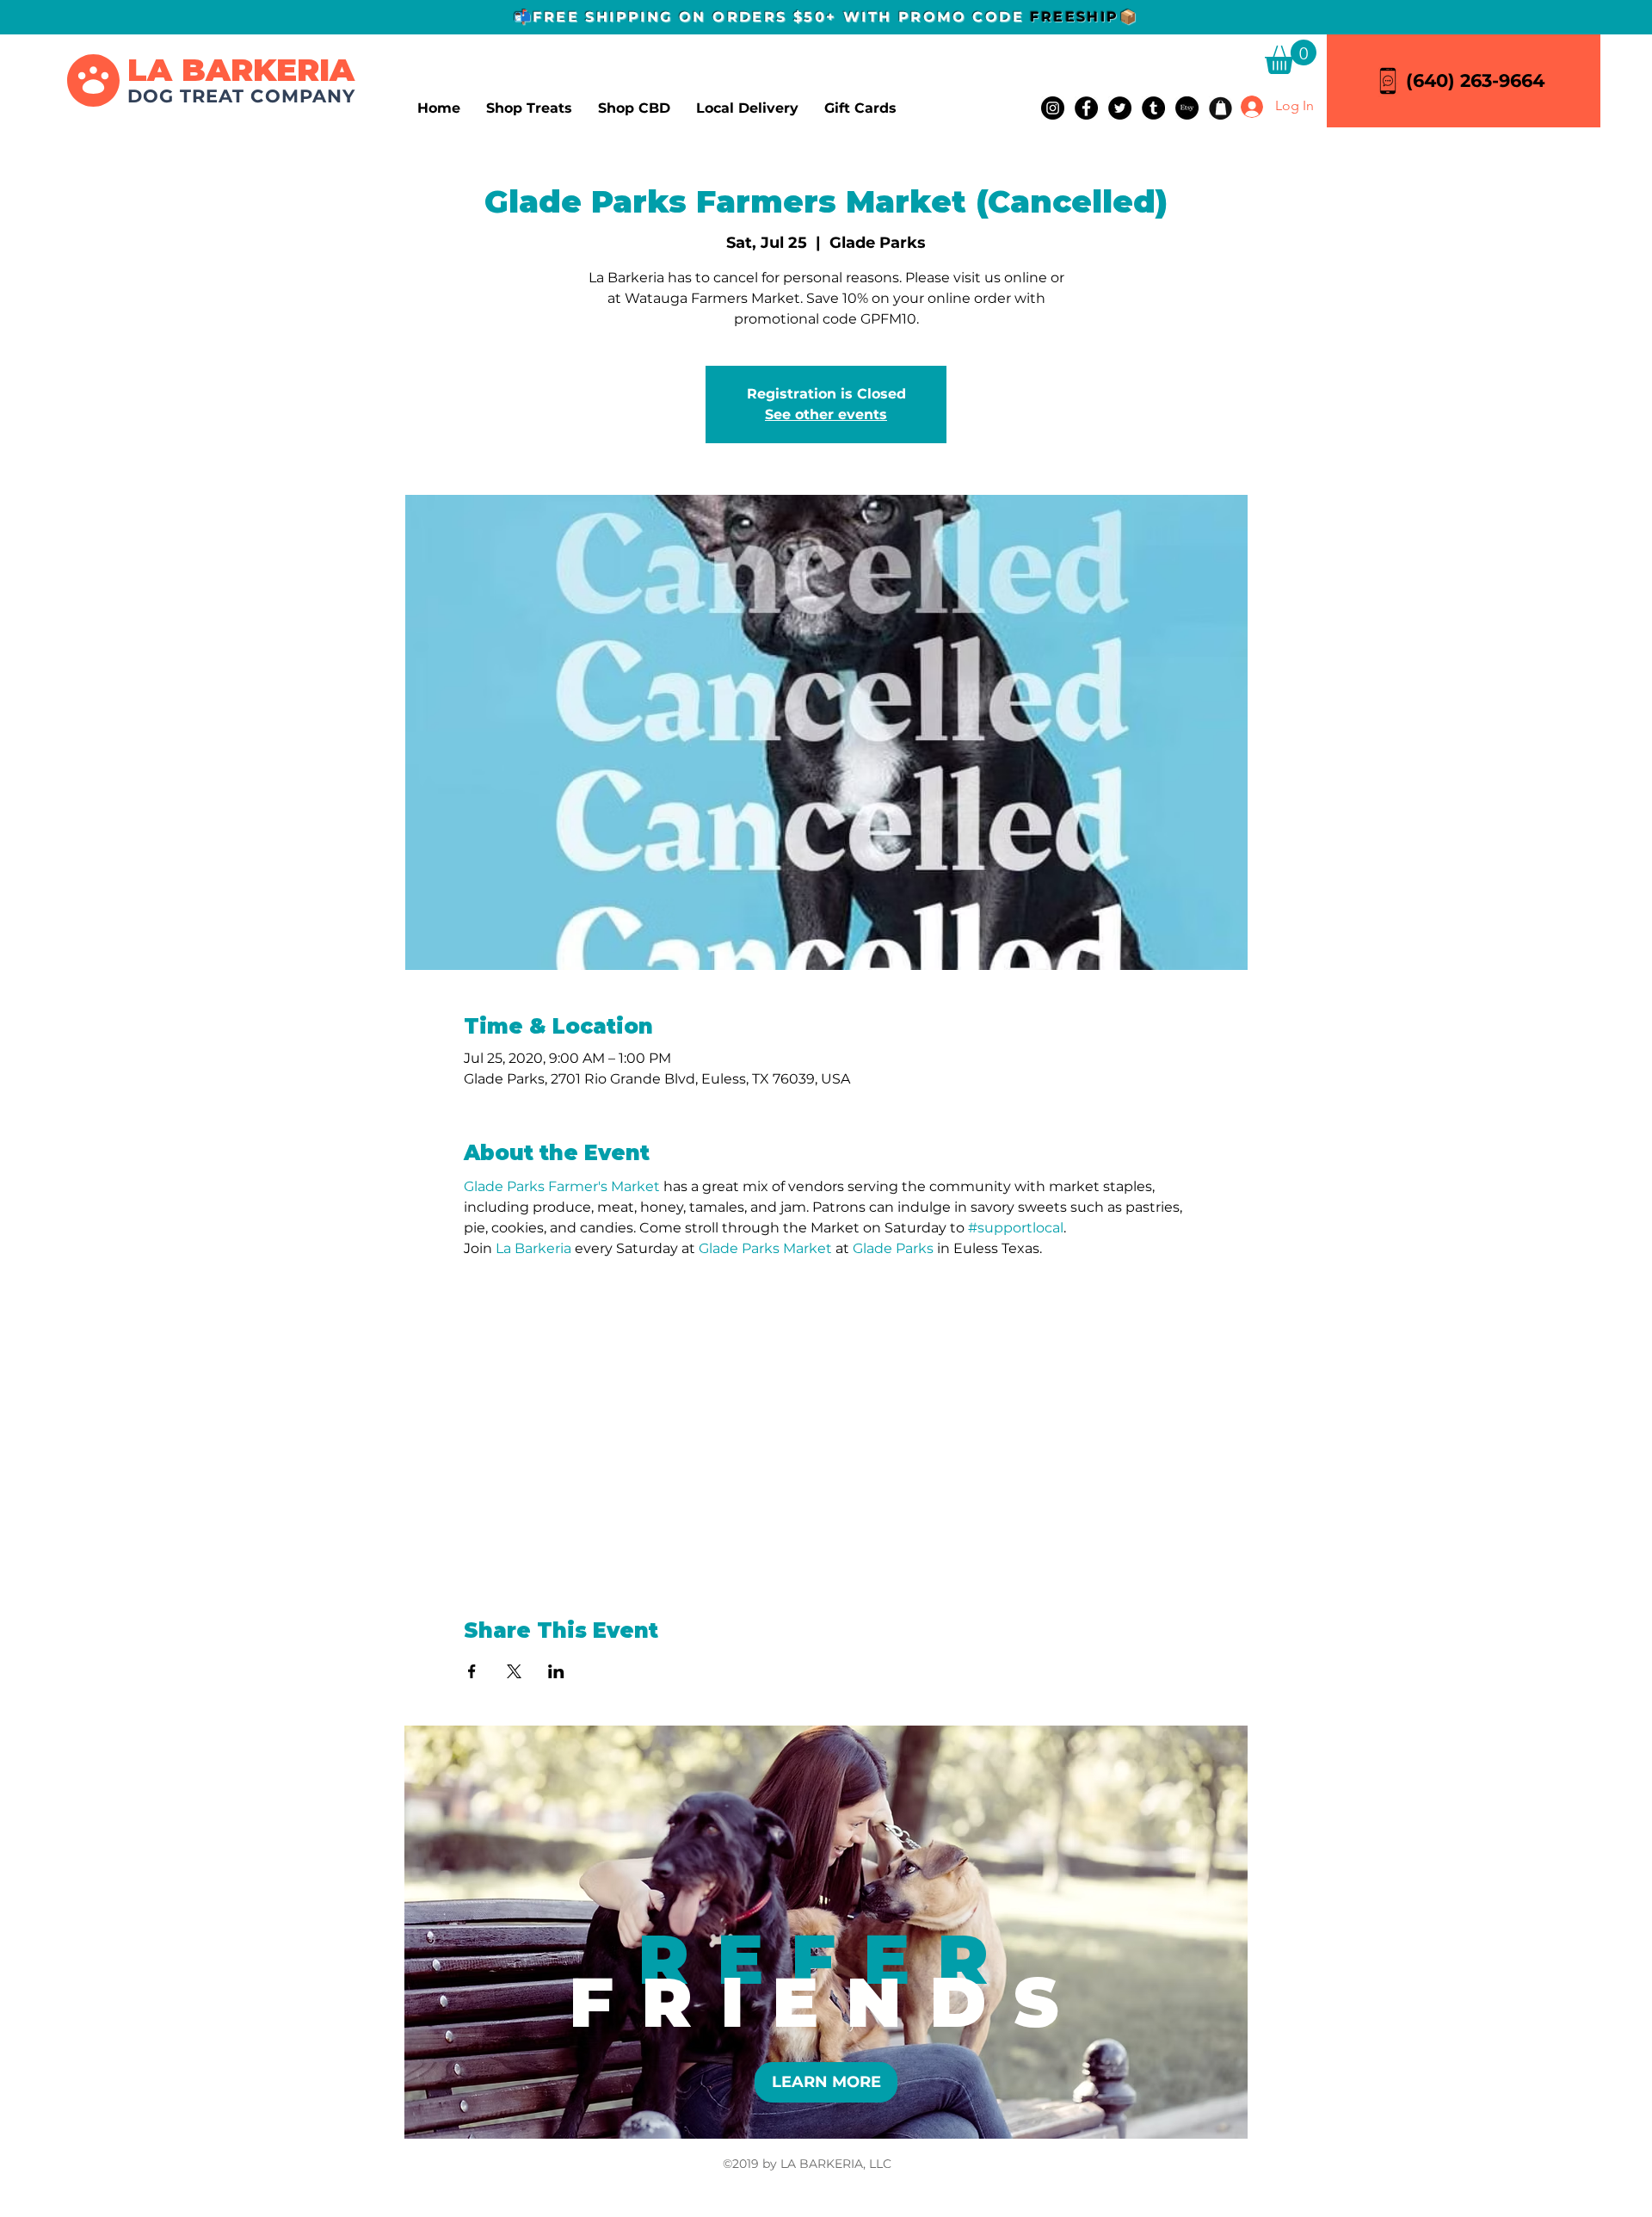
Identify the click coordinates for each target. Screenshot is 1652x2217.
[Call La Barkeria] (1388, 80)
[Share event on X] (514, 1671)
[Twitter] (1120, 108)
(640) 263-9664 (1475, 80)
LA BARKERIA (241, 70)
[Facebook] (1086, 108)
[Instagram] (1053, 108)
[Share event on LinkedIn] (556, 1671)
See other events (826, 414)
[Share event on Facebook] (472, 1671)
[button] (1291, 57)
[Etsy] (1187, 108)
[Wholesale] (1221, 108)
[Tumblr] (1153, 108)
